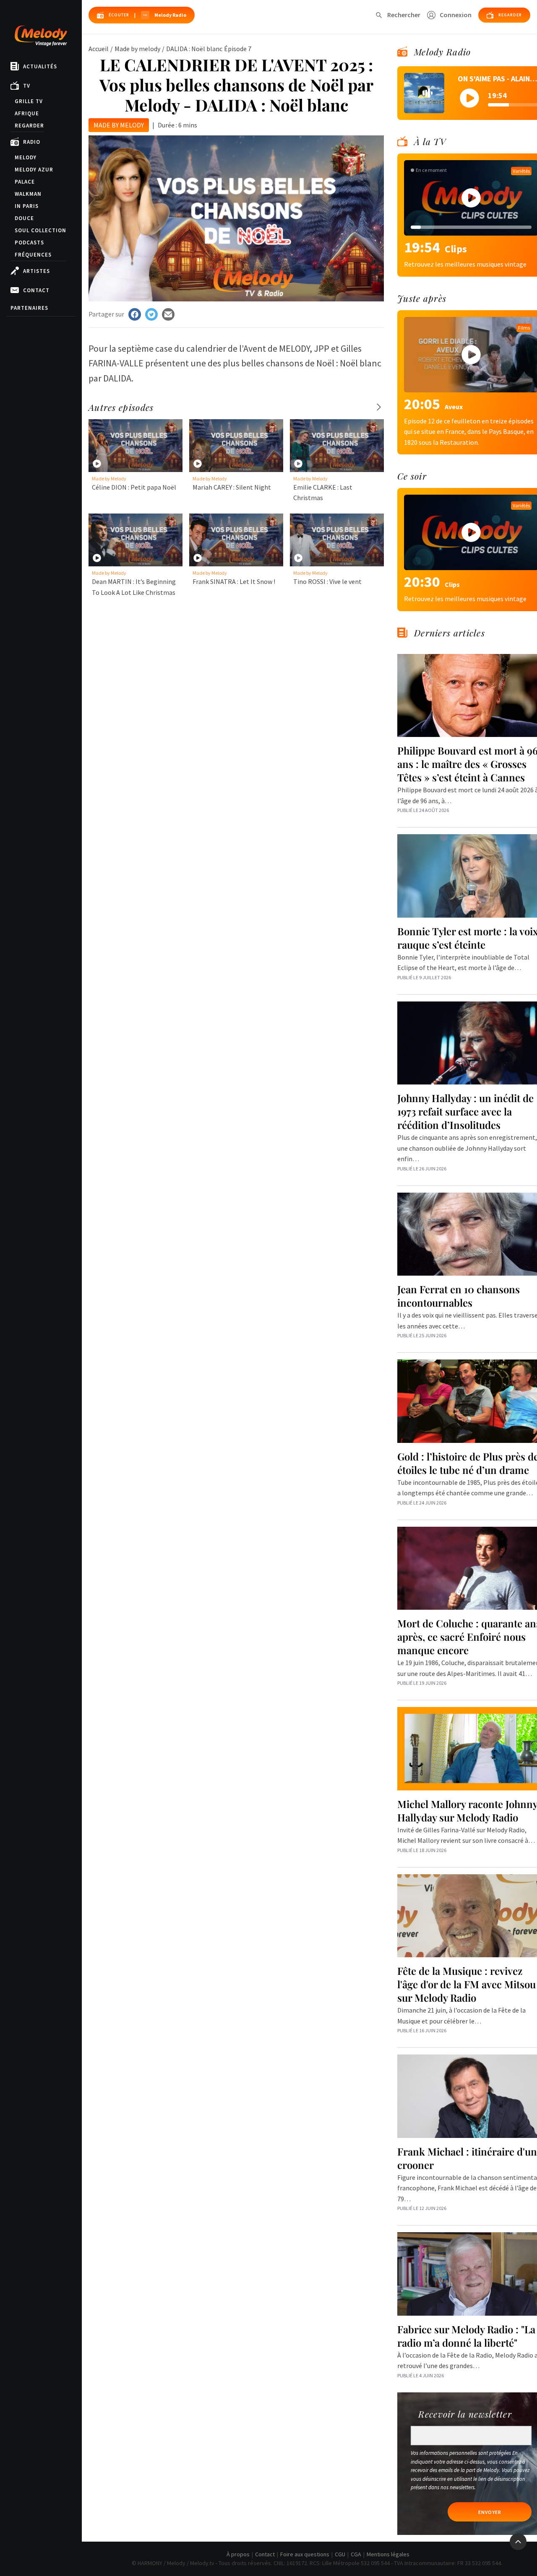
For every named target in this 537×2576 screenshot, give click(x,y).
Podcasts (29, 243)
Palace (25, 182)
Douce (24, 218)
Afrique (27, 113)
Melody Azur (34, 170)
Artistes (36, 271)
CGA (356, 2554)
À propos (238, 2554)
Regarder (29, 126)
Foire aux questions (305, 2554)
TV (27, 86)
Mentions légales (388, 2554)
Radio (32, 142)
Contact (36, 290)
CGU (340, 2554)
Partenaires (29, 308)
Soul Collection (40, 230)
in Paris (27, 206)
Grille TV (29, 101)
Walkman (28, 194)
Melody (26, 157)
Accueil (99, 49)
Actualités (40, 66)
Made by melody (137, 49)
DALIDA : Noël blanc (194, 49)
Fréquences (33, 255)
